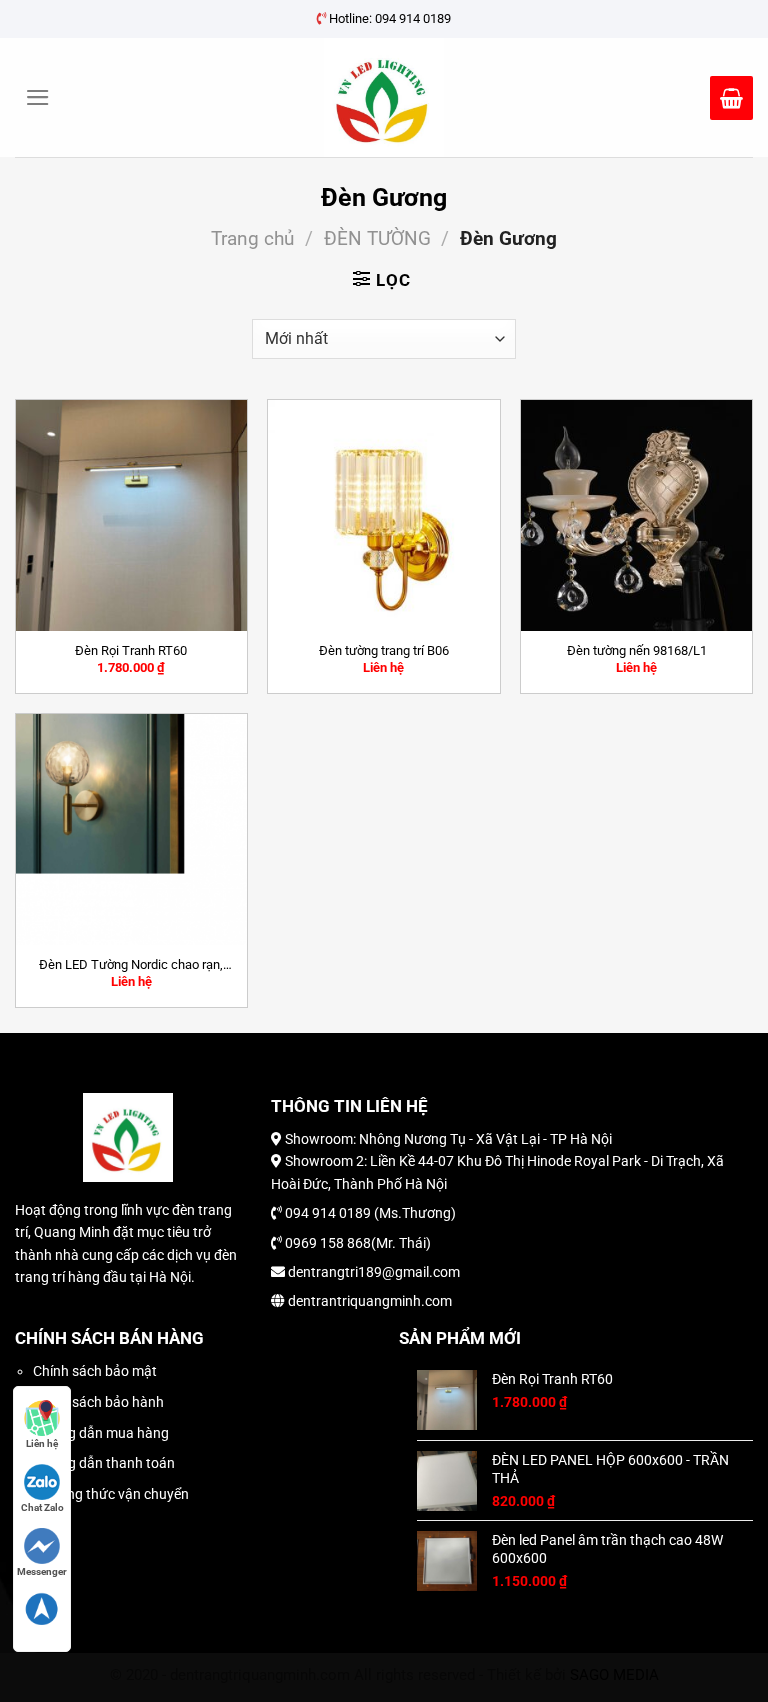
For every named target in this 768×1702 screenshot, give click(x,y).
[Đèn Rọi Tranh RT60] (131, 515)
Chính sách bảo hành (98, 1402)
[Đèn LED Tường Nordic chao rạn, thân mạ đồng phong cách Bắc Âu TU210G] (131, 829)
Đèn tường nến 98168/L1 (637, 650)
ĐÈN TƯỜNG (377, 238)
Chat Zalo (42, 1507)
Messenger (42, 1571)
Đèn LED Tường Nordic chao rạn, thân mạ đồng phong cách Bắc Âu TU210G (131, 965)
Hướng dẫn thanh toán (104, 1463)
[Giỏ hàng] (731, 98)
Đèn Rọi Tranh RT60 (131, 650)
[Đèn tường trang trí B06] (383, 515)
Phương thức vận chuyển (111, 1494)
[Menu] (38, 97)
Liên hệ (42, 1443)
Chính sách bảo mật (95, 1371)
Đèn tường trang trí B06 (384, 650)
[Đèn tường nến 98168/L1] (636, 515)
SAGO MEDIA (614, 1675)
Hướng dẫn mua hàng (101, 1433)
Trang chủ (252, 238)
